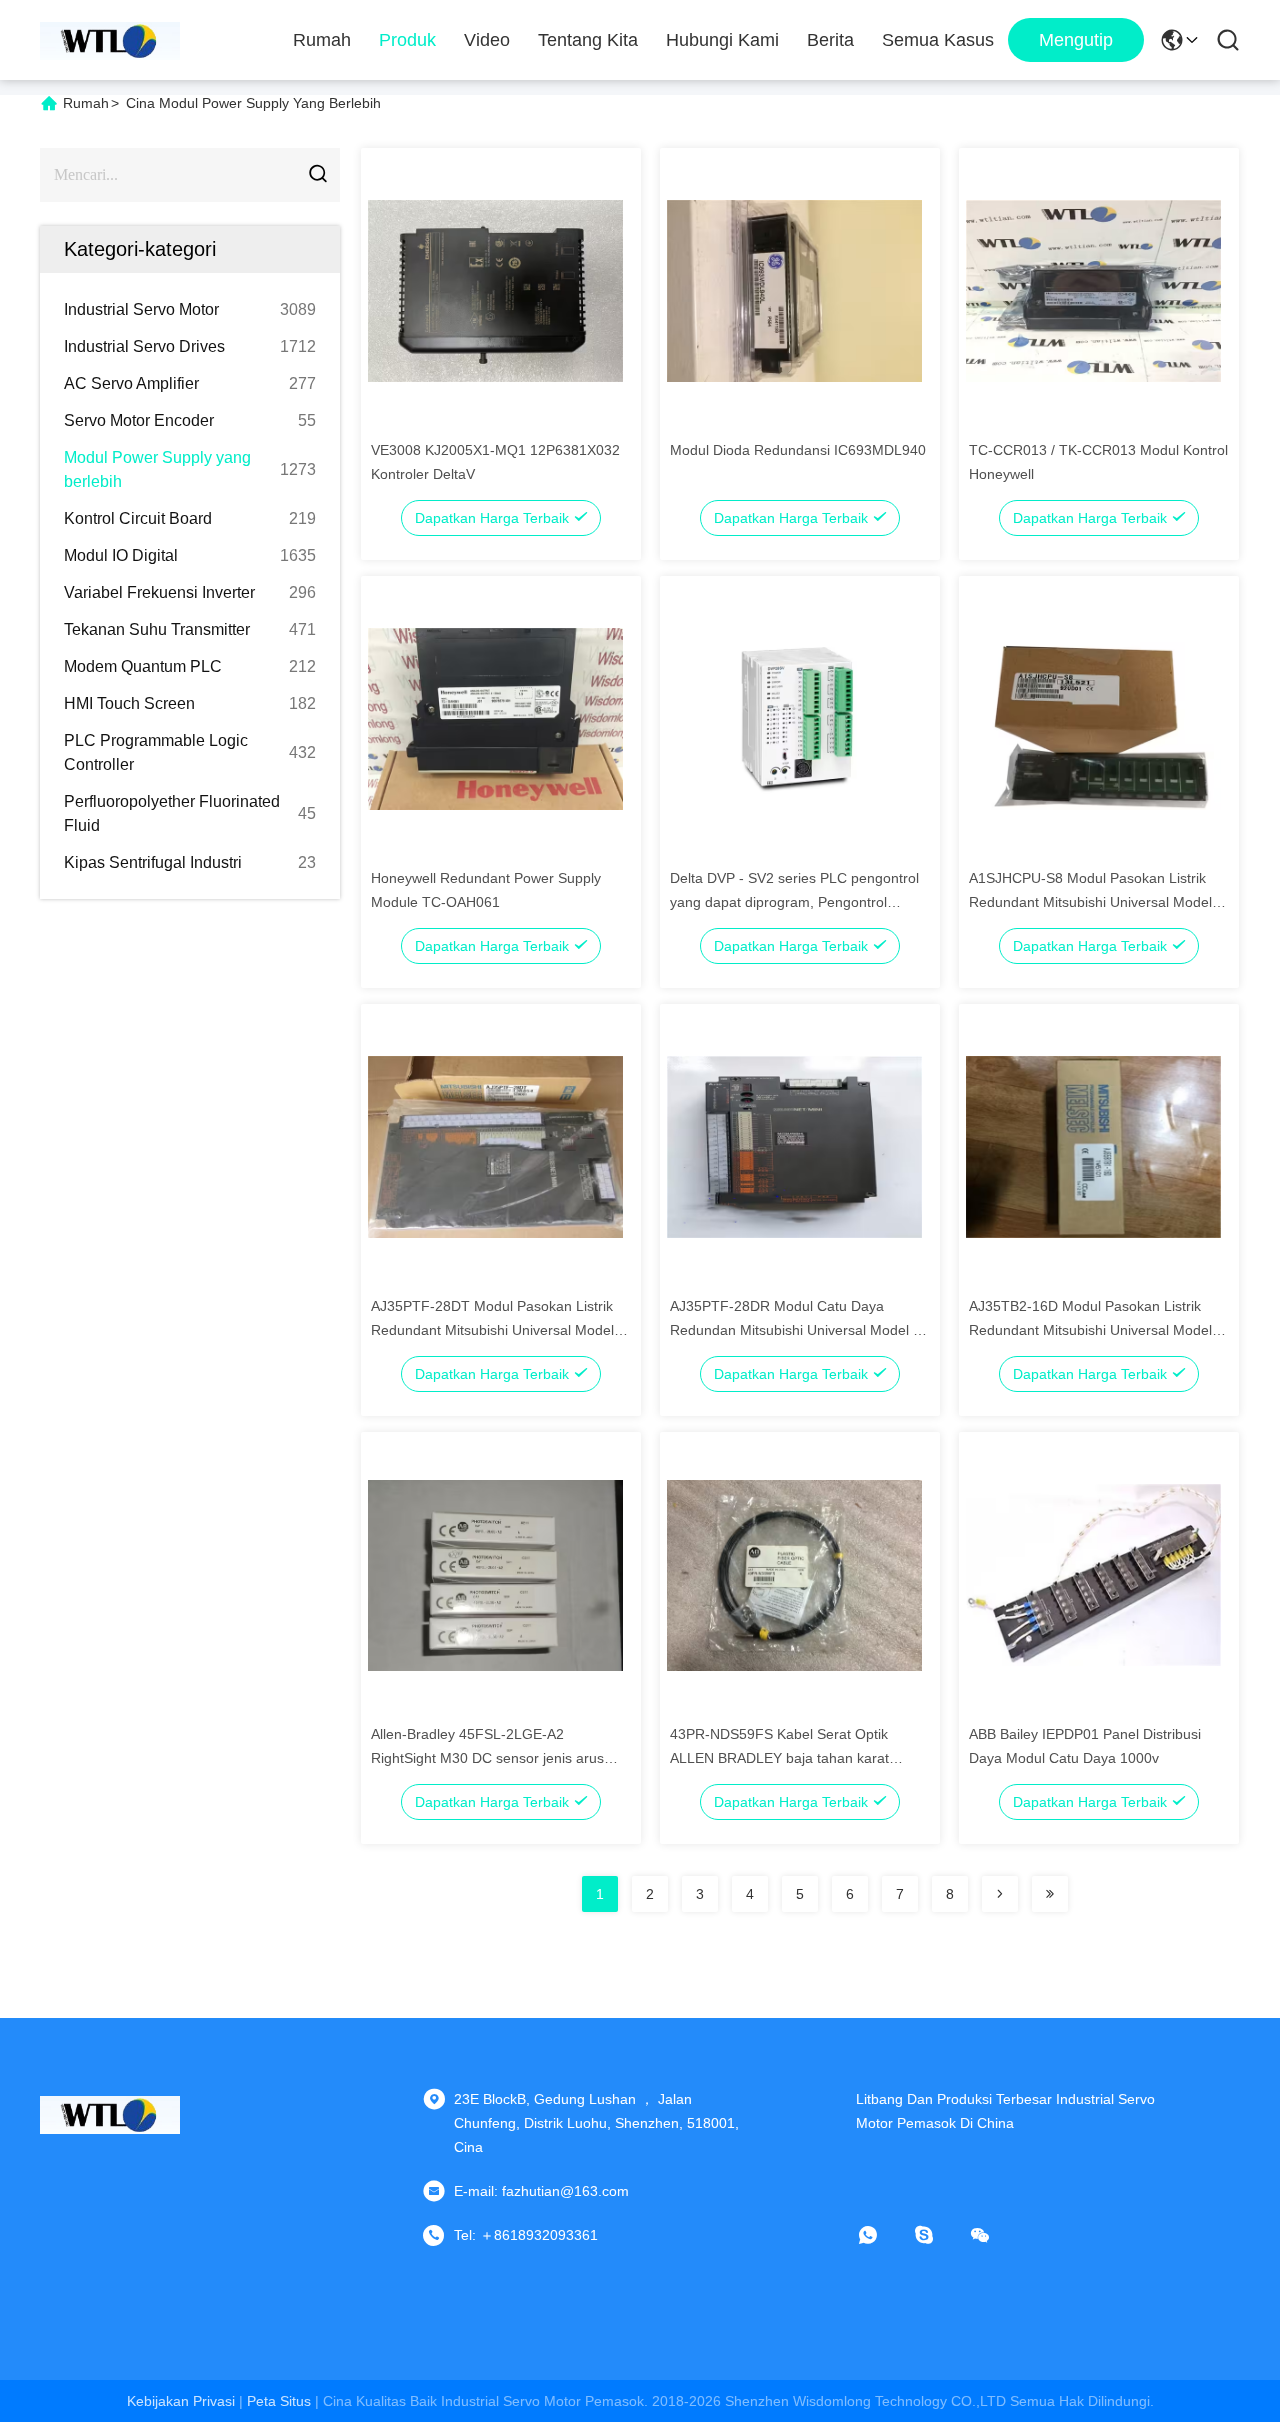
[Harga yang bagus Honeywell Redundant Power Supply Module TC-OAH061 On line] (495, 718)
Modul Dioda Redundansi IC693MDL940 (798, 450)
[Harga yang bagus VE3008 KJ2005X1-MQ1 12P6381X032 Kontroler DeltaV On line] (495, 290)
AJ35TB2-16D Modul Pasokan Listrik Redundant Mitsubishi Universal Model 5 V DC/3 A (1096, 1330)
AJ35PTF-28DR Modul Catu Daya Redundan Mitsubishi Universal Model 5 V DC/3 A (795, 1330)
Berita (830, 40)
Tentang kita (588, 40)
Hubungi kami (722, 40)
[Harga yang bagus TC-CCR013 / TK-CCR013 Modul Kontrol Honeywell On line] (1093, 290)
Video (487, 40)
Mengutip (1076, 40)
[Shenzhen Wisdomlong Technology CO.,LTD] (110, 40)
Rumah (322, 40)
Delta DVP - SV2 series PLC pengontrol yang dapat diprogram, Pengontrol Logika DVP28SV (794, 902)
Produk (407, 40)
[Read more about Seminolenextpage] (1000, 1894)
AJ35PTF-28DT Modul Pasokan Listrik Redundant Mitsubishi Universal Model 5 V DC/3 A (498, 1330)
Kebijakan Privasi (181, 2401)
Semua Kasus (938, 40)
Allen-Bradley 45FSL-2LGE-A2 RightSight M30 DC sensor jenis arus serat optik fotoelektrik (487, 1758)
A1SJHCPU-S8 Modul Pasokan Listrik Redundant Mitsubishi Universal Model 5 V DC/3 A (1096, 902)
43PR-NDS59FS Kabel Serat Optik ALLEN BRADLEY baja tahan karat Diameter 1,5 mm (779, 1758)
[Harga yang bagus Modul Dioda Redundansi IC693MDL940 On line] (794, 290)
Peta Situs (279, 2401)
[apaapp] (882, 2235)
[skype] (938, 2235)
